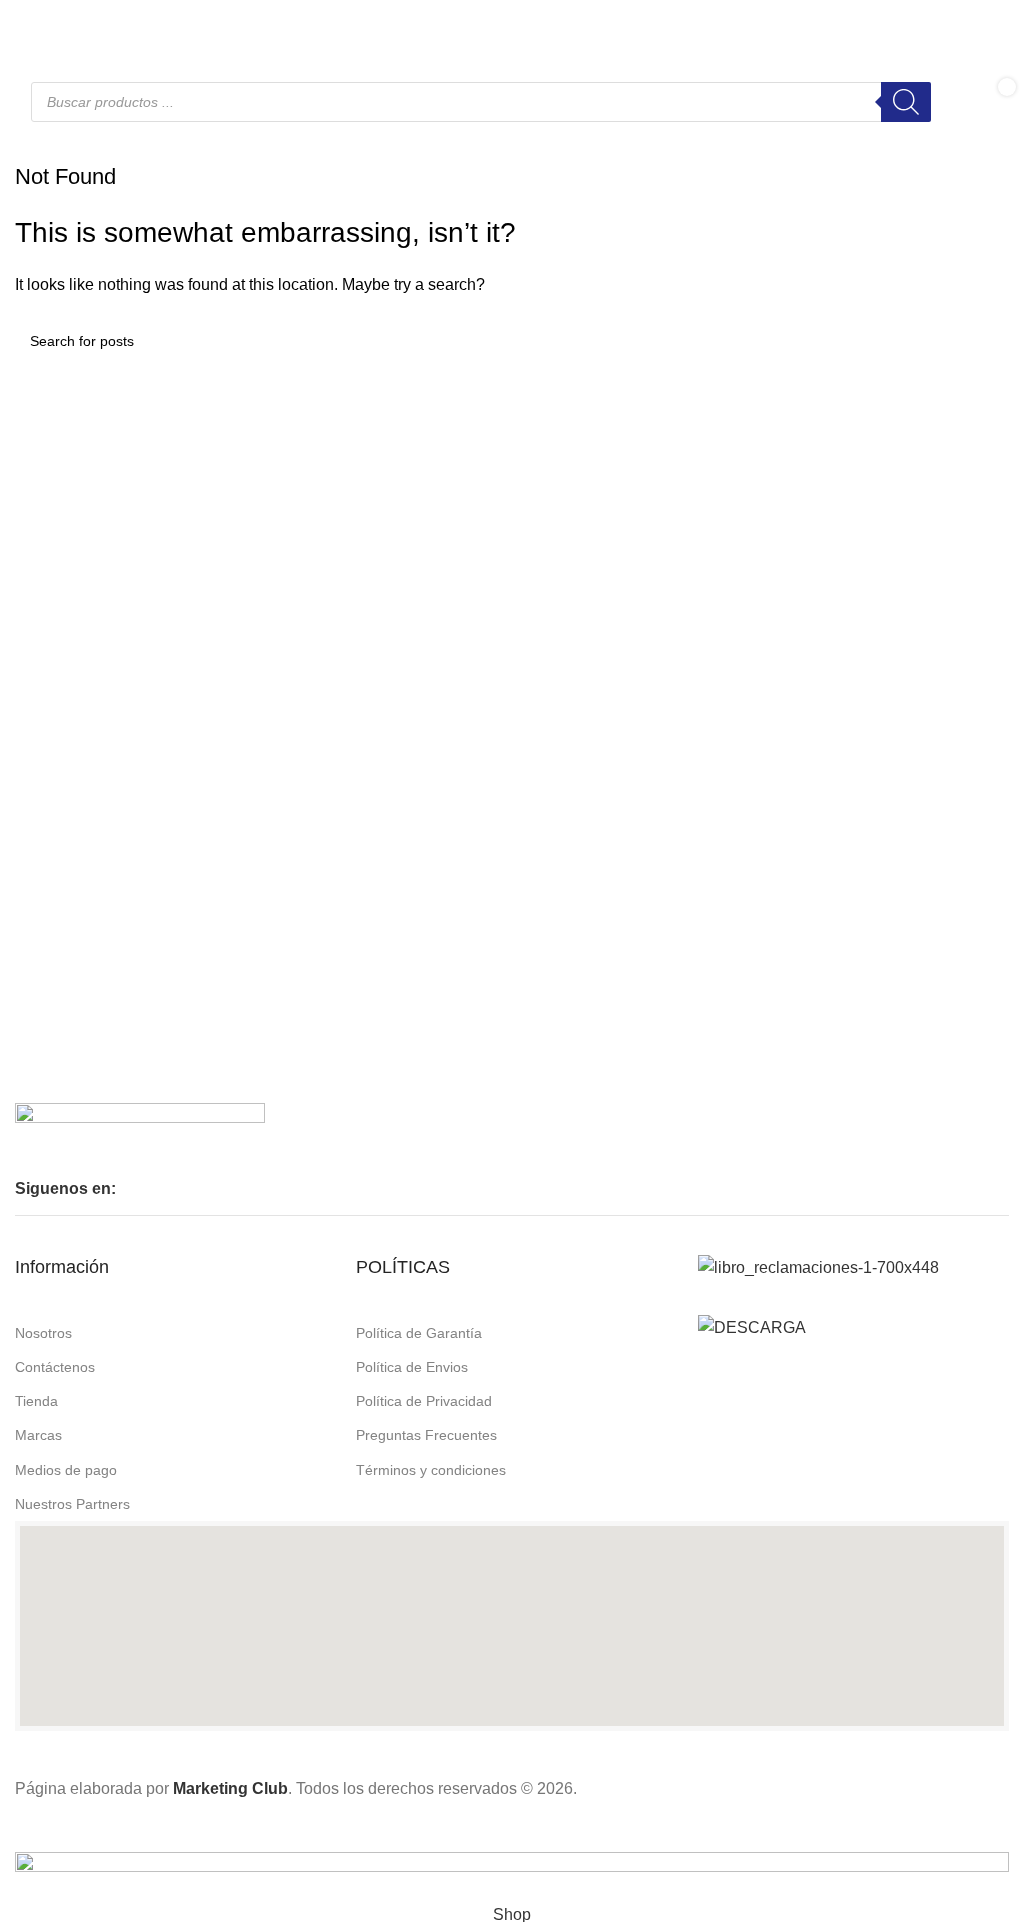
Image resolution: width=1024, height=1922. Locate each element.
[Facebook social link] (27, 21)
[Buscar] (906, 102)
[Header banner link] (512, 961)
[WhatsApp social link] (75, 21)
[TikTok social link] (99, 21)
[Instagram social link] (51, 21)
